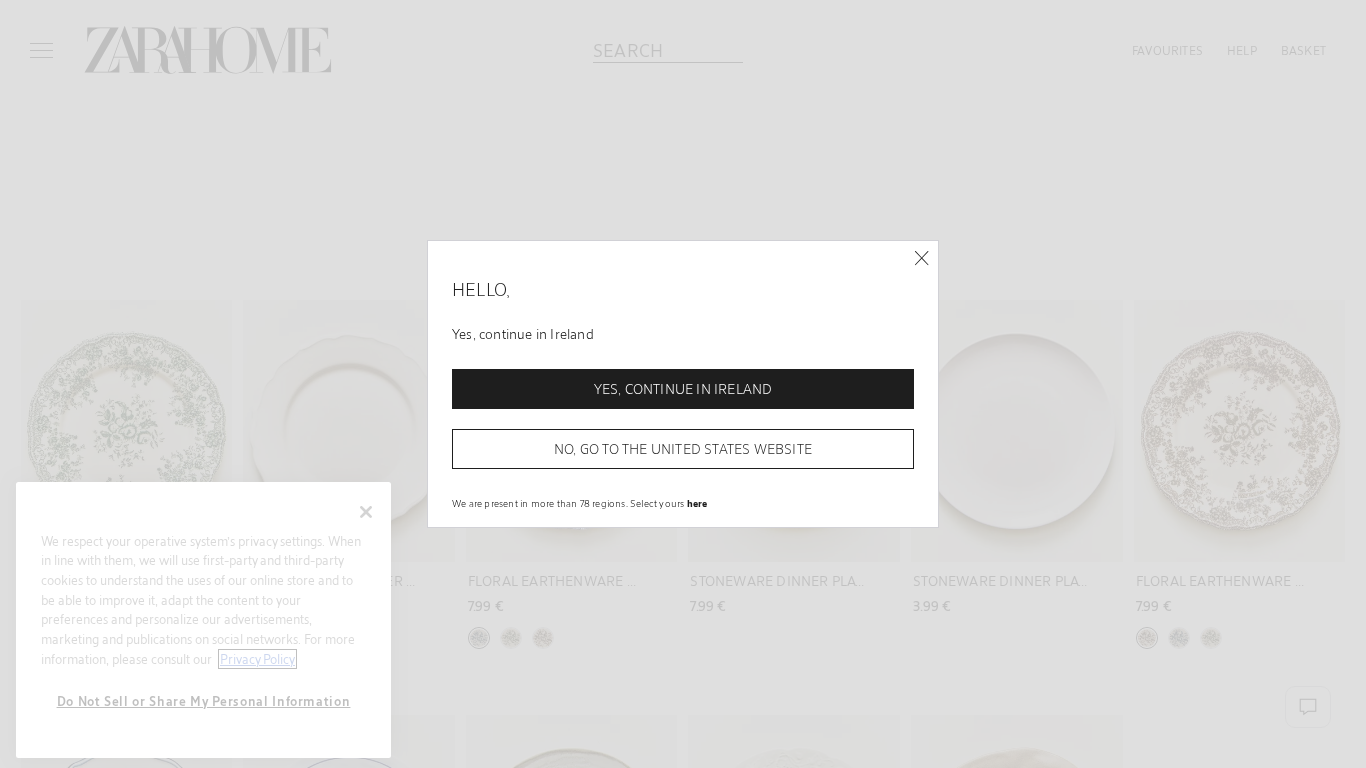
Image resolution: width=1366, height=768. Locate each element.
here (697, 503)
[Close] (921, 258)
